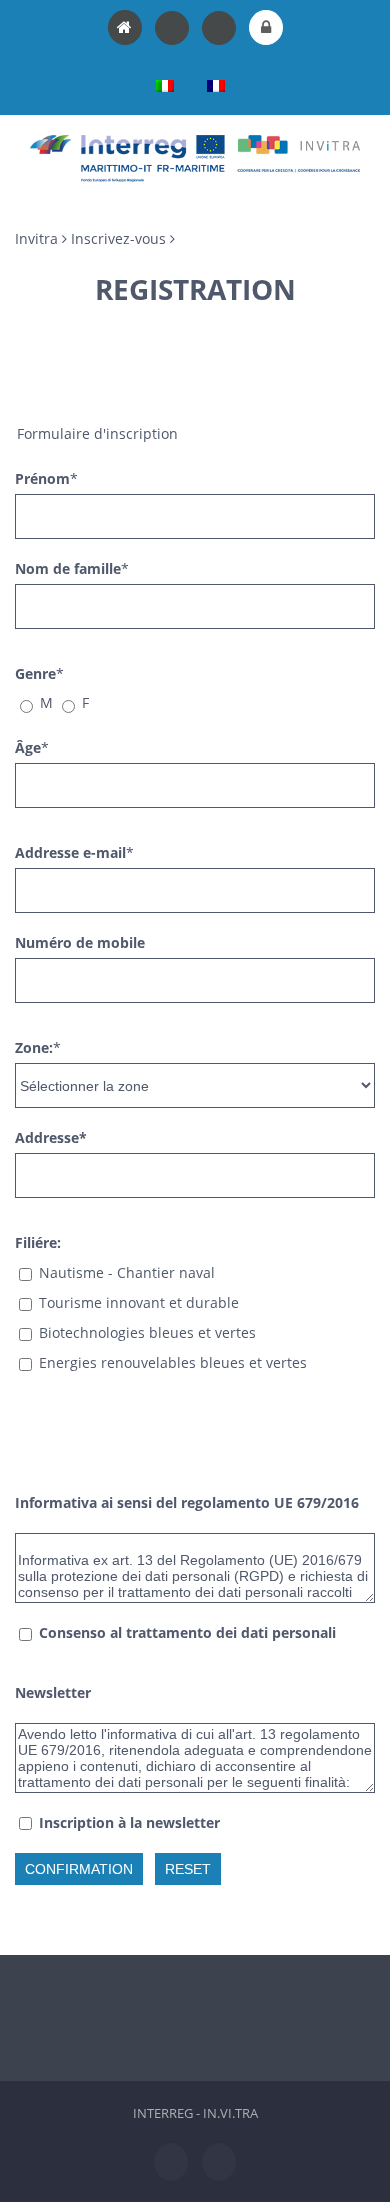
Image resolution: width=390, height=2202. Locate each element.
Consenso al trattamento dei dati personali (187, 1632)
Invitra (36, 238)
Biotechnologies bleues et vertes (147, 1332)
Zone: (34, 1047)
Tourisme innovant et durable (139, 1302)
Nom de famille (68, 568)
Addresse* (51, 1137)
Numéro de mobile (80, 942)
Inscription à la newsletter (129, 1822)
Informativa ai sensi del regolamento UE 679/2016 (187, 1502)
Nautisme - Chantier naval (127, 1272)
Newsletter (53, 1692)
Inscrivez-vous (118, 238)
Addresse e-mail (70, 852)
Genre (35, 673)
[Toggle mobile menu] (352, 192)
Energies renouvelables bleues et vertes (173, 1362)
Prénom (42, 478)
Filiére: (38, 1242)
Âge (28, 747)
